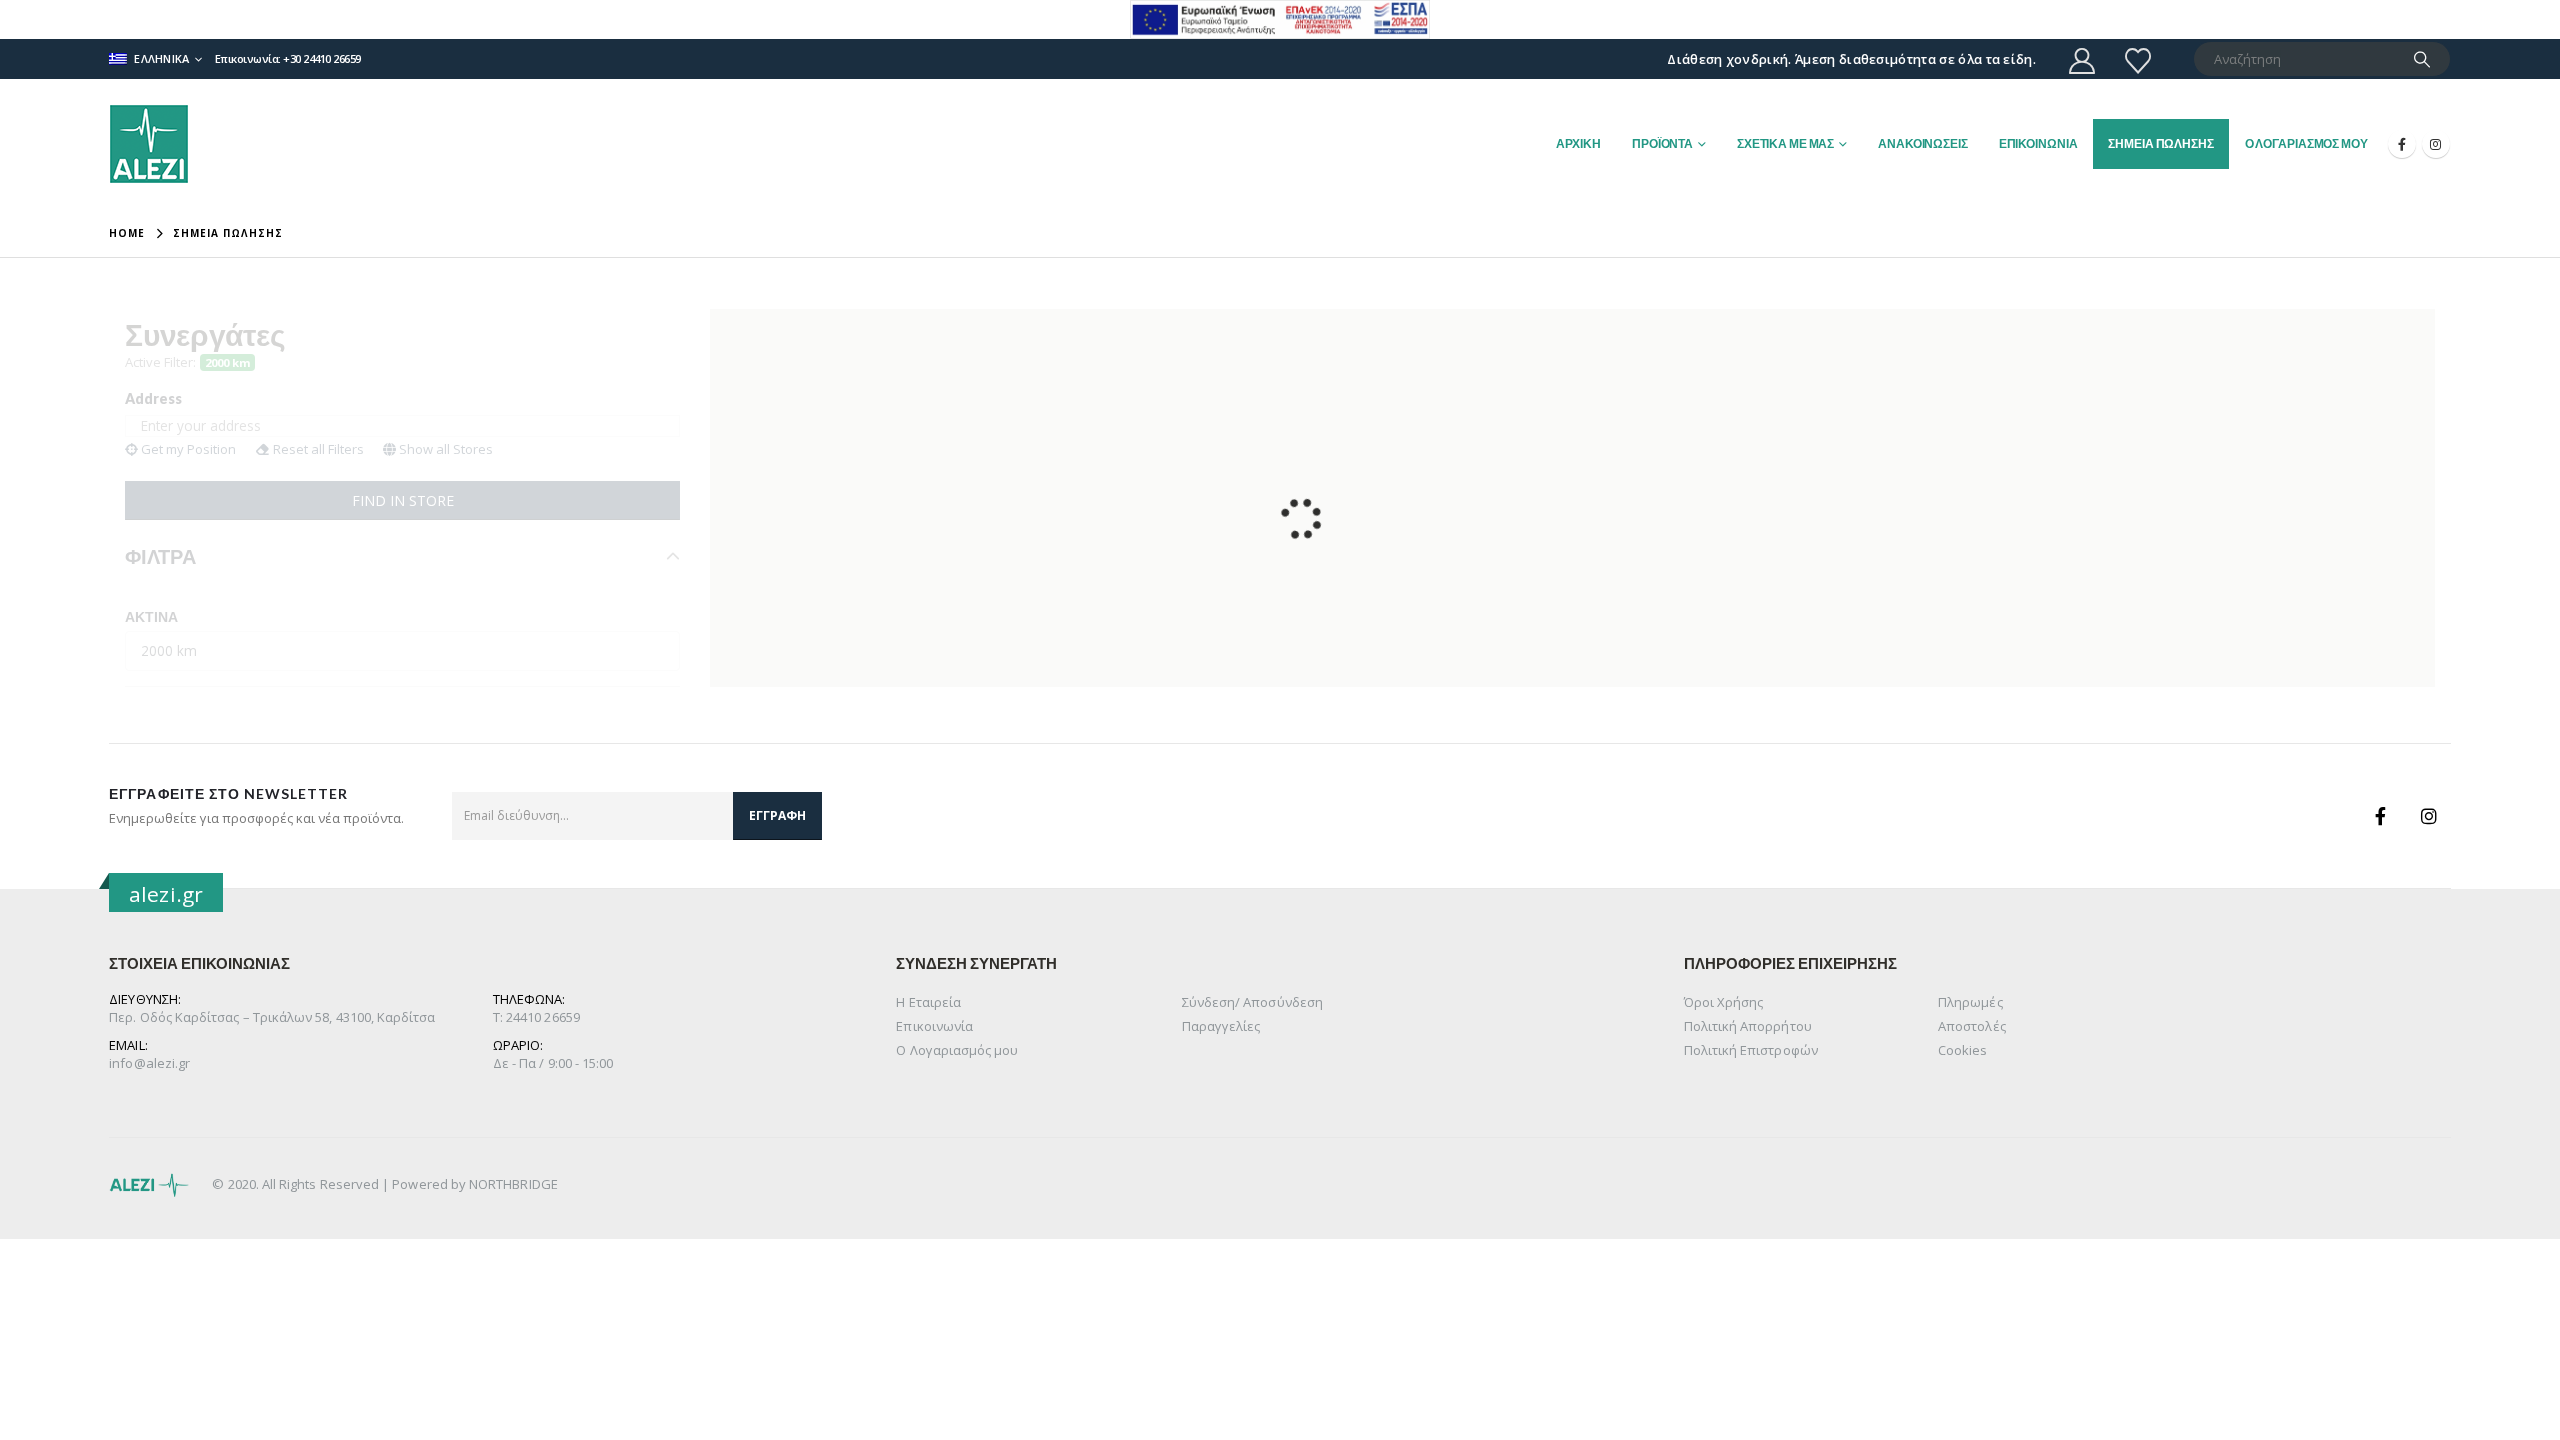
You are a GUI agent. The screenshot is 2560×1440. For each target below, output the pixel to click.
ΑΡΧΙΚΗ (1578, 143)
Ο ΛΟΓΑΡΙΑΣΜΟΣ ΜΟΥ (2306, 143)
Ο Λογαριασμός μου (957, 1050)
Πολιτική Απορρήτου (1748, 1026)
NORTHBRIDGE (513, 1184)
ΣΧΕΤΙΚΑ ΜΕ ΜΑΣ (1785, 143)
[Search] (2422, 59)
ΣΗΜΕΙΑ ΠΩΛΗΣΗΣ (2160, 143)
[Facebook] (2402, 144)
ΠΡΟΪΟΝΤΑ (1662, 143)
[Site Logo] (149, 144)
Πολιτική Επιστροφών (1751, 1050)
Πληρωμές (1970, 1002)
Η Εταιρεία (928, 1002)
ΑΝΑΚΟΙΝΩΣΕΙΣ (1923, 143)
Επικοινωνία (934, 1026)
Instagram (2429, 816)
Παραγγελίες (1221, 1026)
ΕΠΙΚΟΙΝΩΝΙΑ (2038, 143)
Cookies (1962, 1050)
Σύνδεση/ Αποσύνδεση (1252, 1002)
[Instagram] (2436, 144)
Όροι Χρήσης (1724, 1002)
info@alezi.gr (149, 1063)
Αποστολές (1972, 1026)
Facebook (2381, 816)
